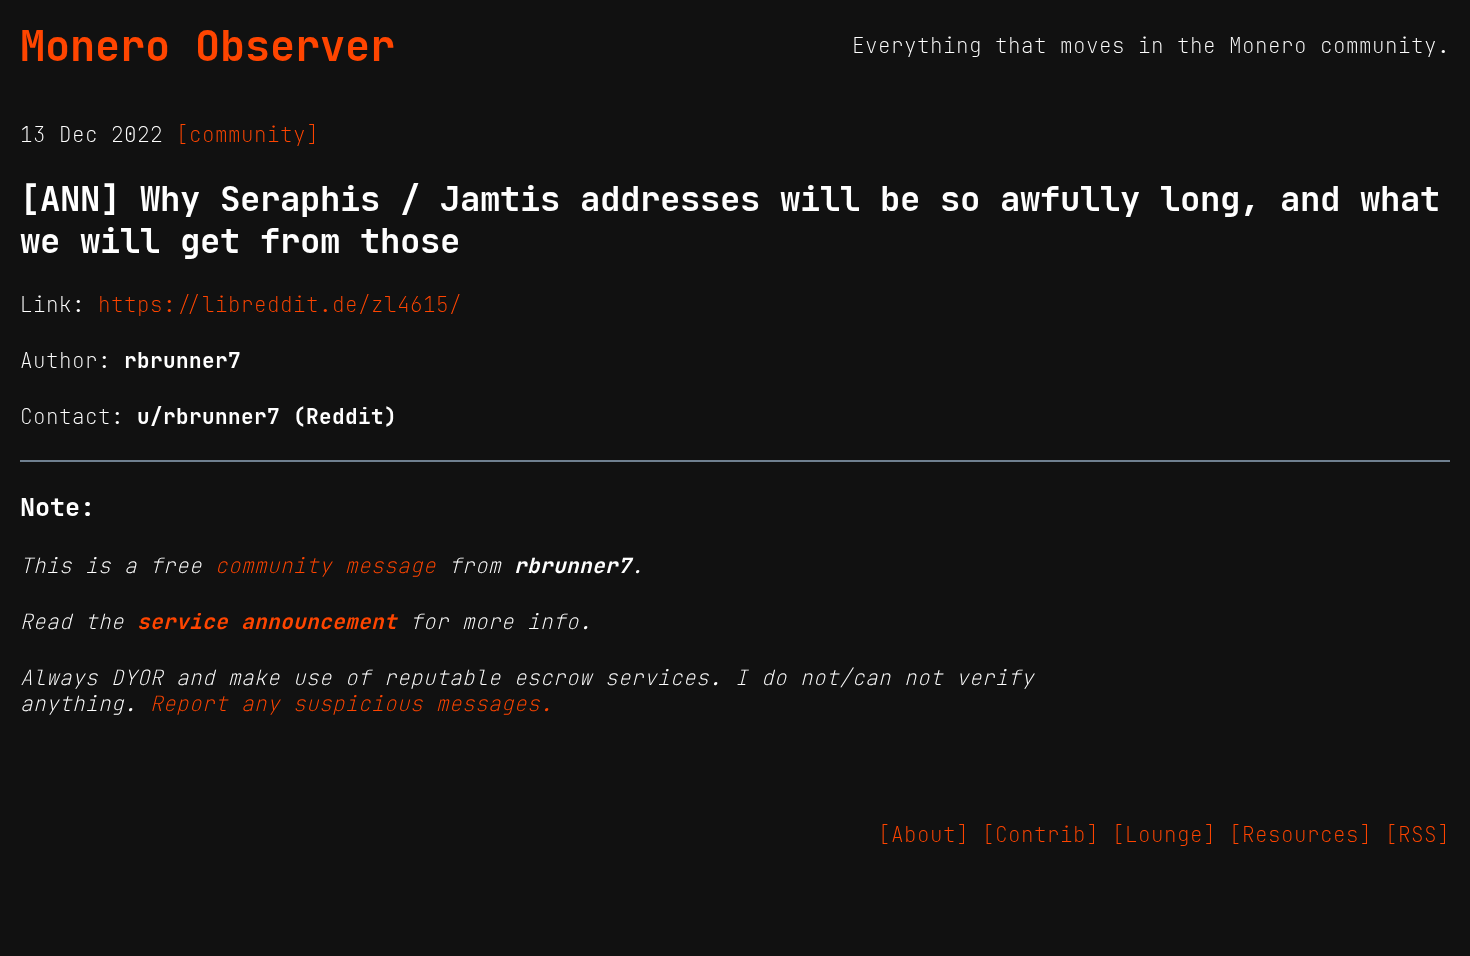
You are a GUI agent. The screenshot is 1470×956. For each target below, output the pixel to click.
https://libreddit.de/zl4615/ (280, 305)
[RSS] (1417, 835)
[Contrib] (1040, 835)
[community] (247, 135)
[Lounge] (1164, 835)
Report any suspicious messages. (351, 704)
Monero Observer (207, 46)
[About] (923, 835)
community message (325, 566)
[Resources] (1300, 835)
